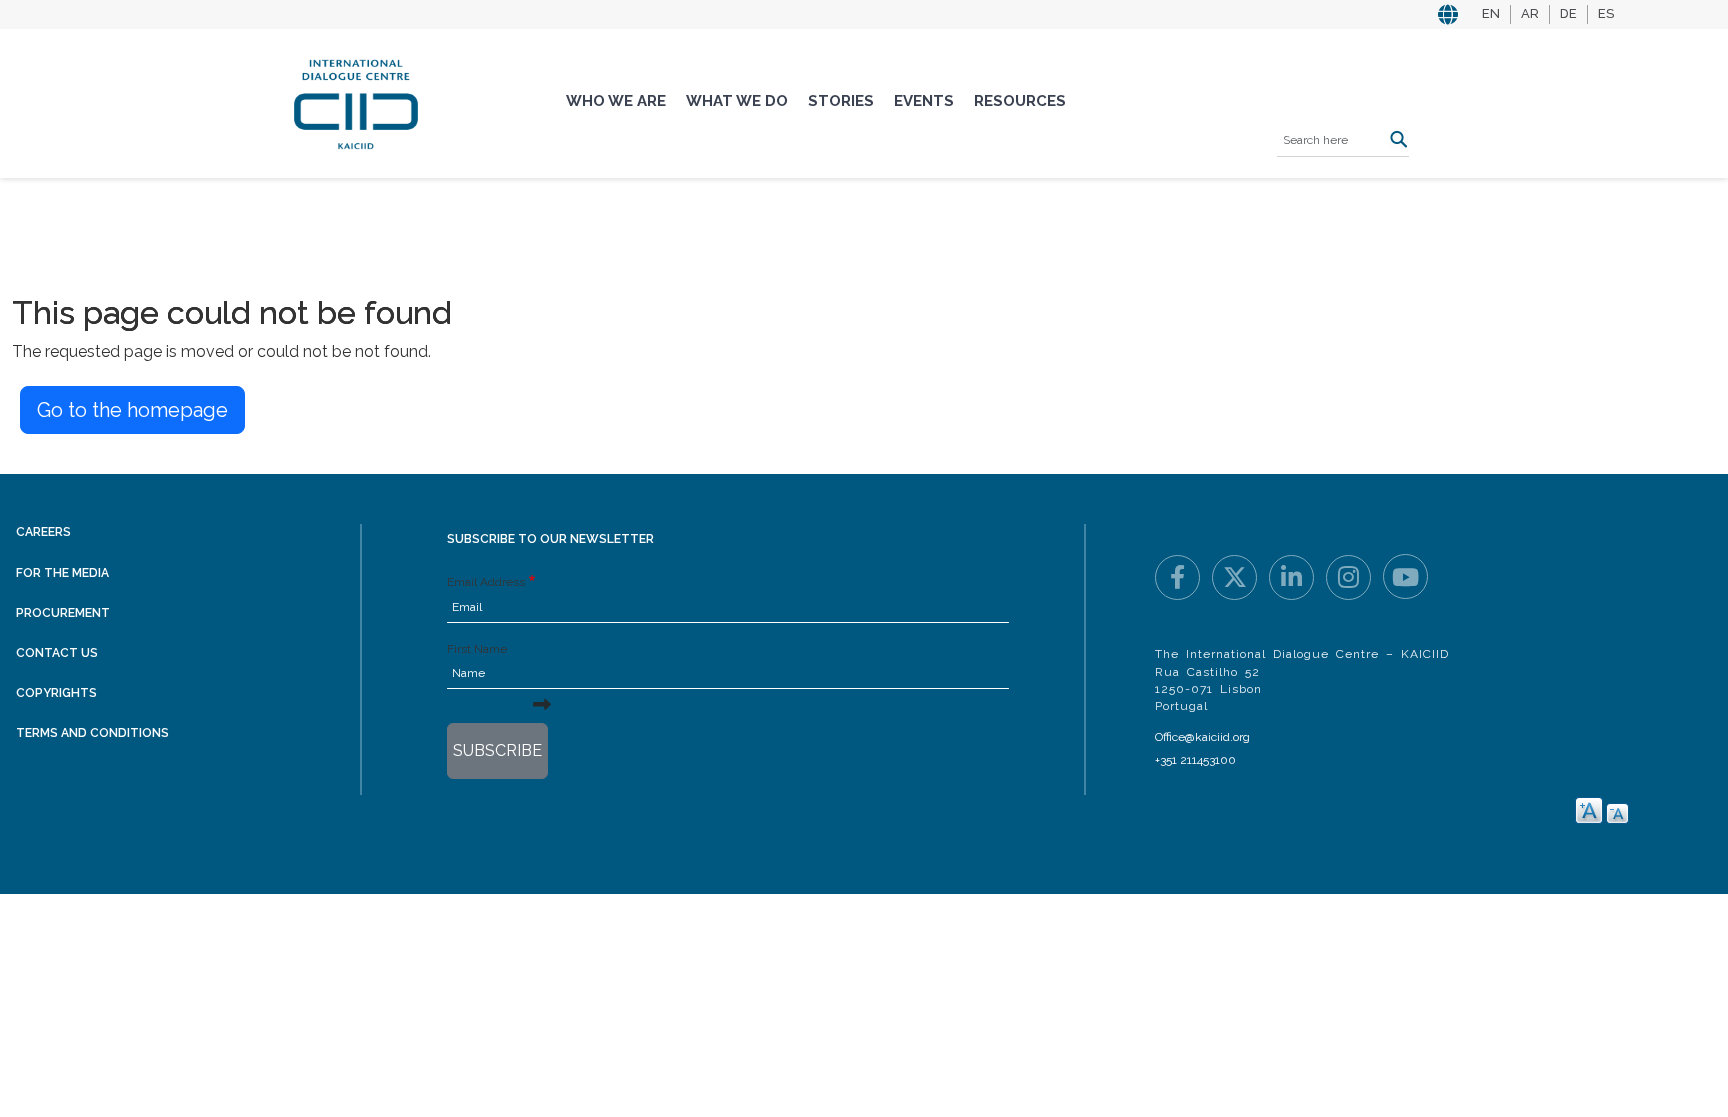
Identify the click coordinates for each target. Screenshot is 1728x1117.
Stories (841, 101)
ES (1606, 13)
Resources (1020, 101)
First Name (477, 649)
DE (1568, 13)
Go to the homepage (132, 410)
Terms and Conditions (92, 733)
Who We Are (616, 101)
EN (1491, 13)
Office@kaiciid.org (1202, 737)
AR (1530, 13)
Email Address (486, 582)
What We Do (737, 101)
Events (924, 101)
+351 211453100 (1195, 760)
